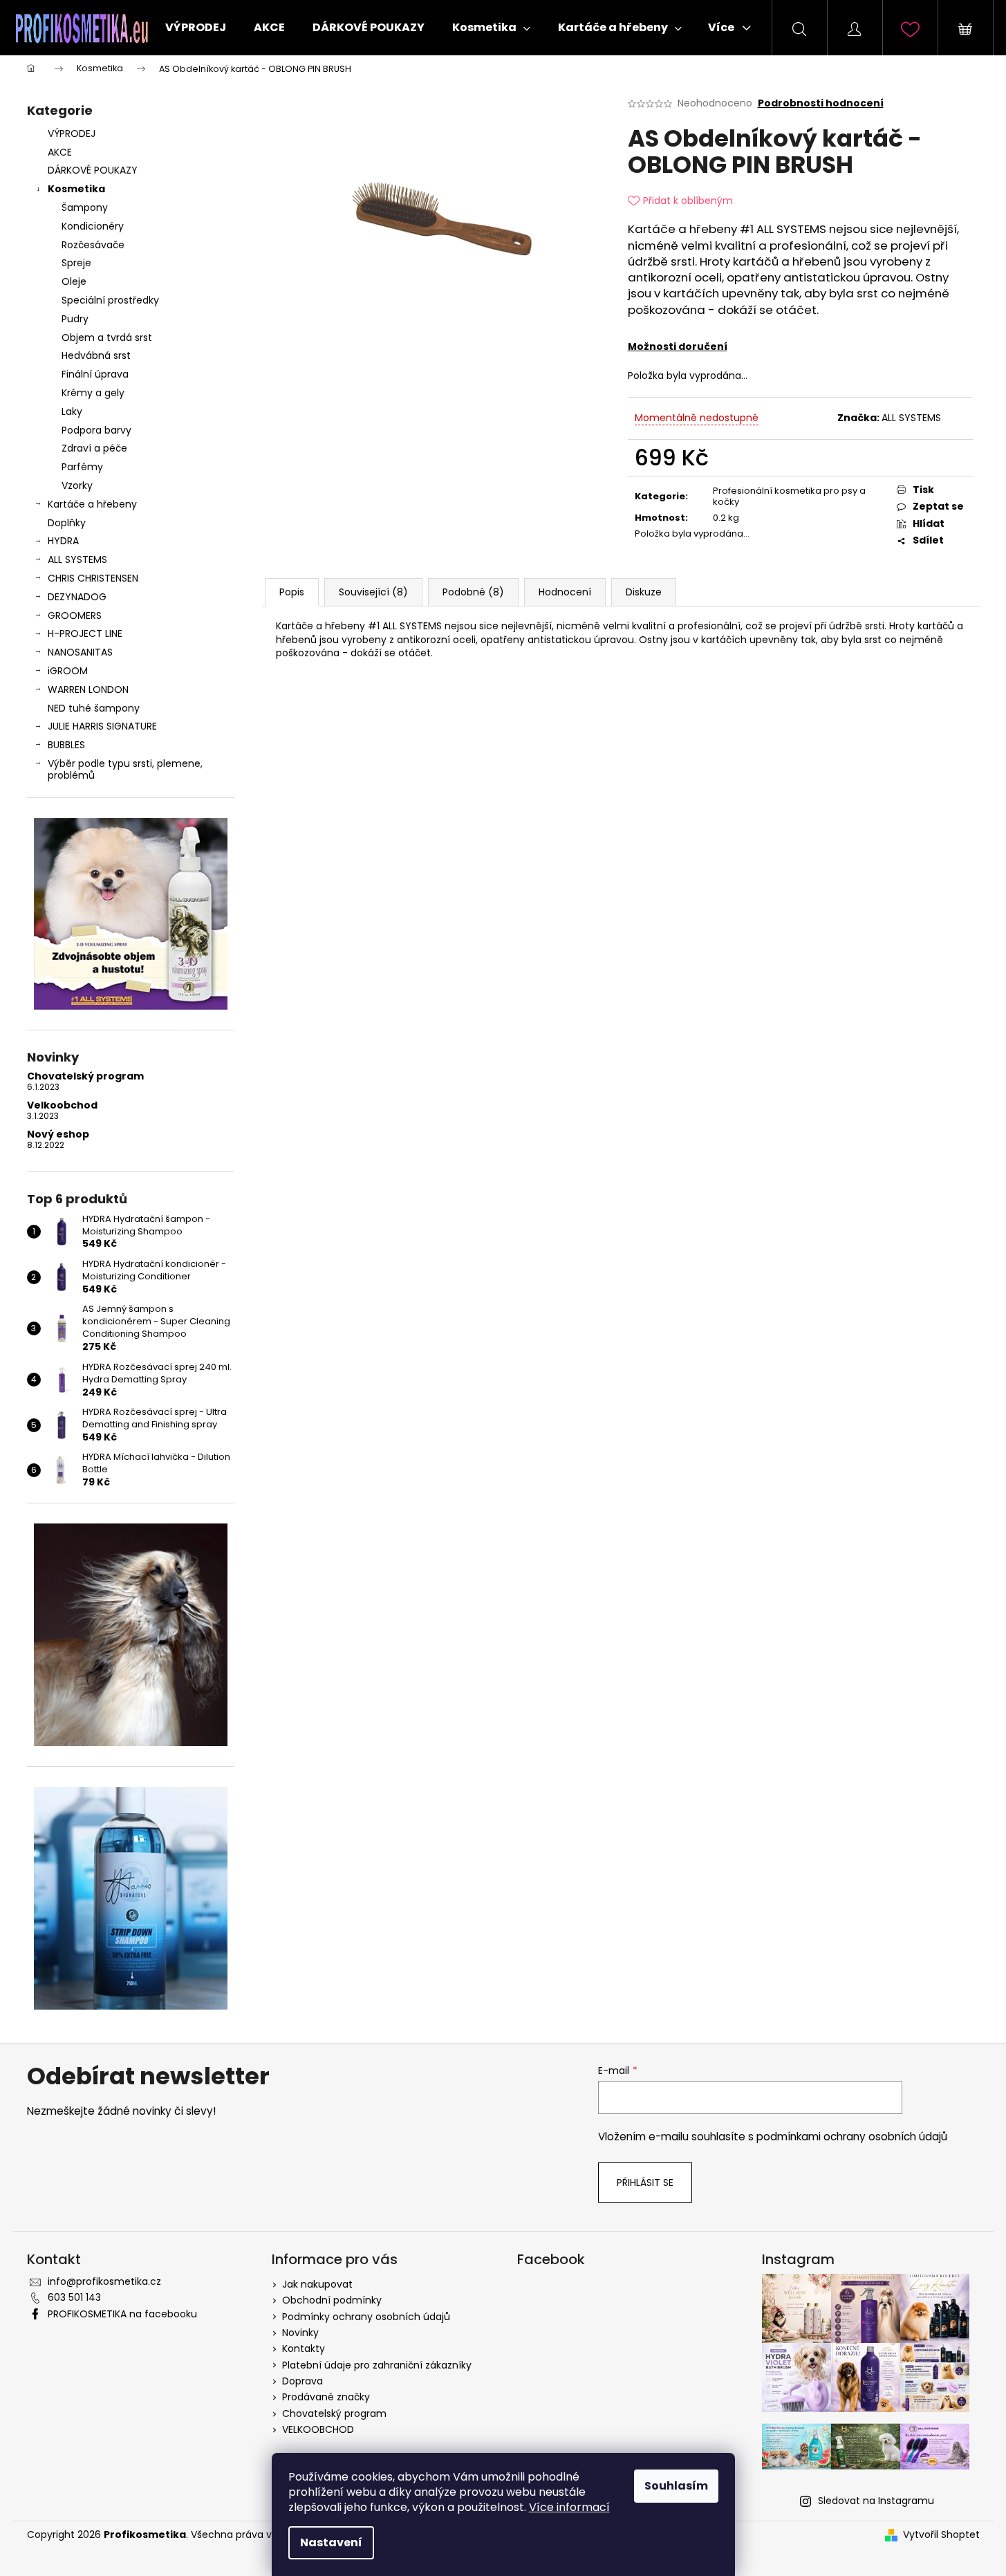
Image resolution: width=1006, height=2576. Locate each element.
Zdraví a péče (94, 448)
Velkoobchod (62, 1105)
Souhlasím (676, 2486)
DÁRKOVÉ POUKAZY (93, 170)
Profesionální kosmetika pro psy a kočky (789, 497)
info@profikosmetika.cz (104, 2281)
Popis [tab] (292, 592)
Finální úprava (95, 374)
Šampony (85, 207)
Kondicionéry (93, 226)
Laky (72, 411)
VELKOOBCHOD (318, 2429)
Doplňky (67, 523)
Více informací (569, 2507)
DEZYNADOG (77, 597)
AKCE (60, 152)
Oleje (74, 281)
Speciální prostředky (110, 300)
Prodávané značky (326, 2397)
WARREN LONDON (88, 689)
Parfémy (82, 467)
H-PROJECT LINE (85, 633)
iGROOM (68, 671)
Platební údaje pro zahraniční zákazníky (377, 2365)
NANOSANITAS (80, 652)
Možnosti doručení (678, 346)
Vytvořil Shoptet (941, 2535)
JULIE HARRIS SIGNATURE (102, 726)
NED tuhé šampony (94, 708)
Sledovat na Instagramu (876, 2501)
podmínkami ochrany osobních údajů (852, 2137)
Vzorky (77, 485)
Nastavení (331, 2542)
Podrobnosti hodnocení (821, 103)
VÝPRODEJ (72, 133)
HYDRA (63, 541)
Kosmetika (76, 189)
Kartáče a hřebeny (92, 504)
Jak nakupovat (317, 2284)
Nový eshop (58, 1134)
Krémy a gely (93, 393)
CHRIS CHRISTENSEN (93, 578)
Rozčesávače (93, 245)
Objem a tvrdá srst (107, 337)
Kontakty (304, 2348)
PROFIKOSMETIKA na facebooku (122, 2314)
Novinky (300, 2333)
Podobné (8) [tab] (473, 592)
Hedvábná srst (96, 355)
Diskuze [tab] (644, 592)
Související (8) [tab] (373, 592)
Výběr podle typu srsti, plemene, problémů (125, 769)
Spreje (76, 263)
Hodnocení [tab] (565, 592)
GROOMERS (75, 615)
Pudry (75, 319)
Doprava (302, 2381)
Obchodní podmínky (332, 2300)
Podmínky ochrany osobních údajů (366, 2317)
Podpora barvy (96, 430)
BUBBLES (66, 745)
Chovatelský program (85, 1076)
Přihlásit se (645, 2183)
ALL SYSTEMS (77, 559)
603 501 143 (74, 2297)
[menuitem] (196, 28)
